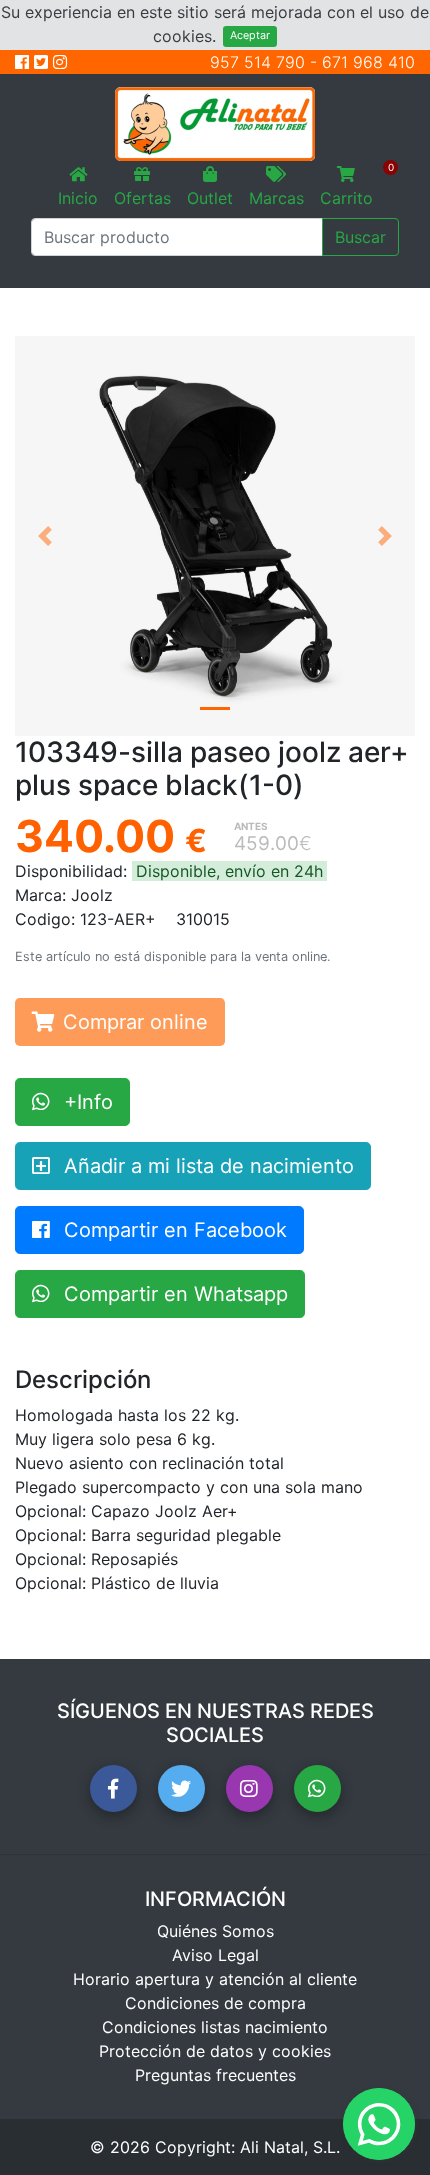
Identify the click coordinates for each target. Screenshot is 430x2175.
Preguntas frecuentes (215, 2075)
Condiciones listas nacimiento (215, 2027)
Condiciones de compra (215, 2003)
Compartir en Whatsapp (173, 1294)
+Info (85, 1102)
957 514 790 (257, 62)
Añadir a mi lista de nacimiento (206, 1166)
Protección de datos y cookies (215, 2051)
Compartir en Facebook (172, 1230)
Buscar (360, 237)
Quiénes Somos (215, 1931)
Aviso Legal (215, 1955)
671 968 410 (368, 62)
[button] (45, 536)
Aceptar (250, 35)
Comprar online (135, 1022)
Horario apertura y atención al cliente (215, 1979)
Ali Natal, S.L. (290, 2147)
